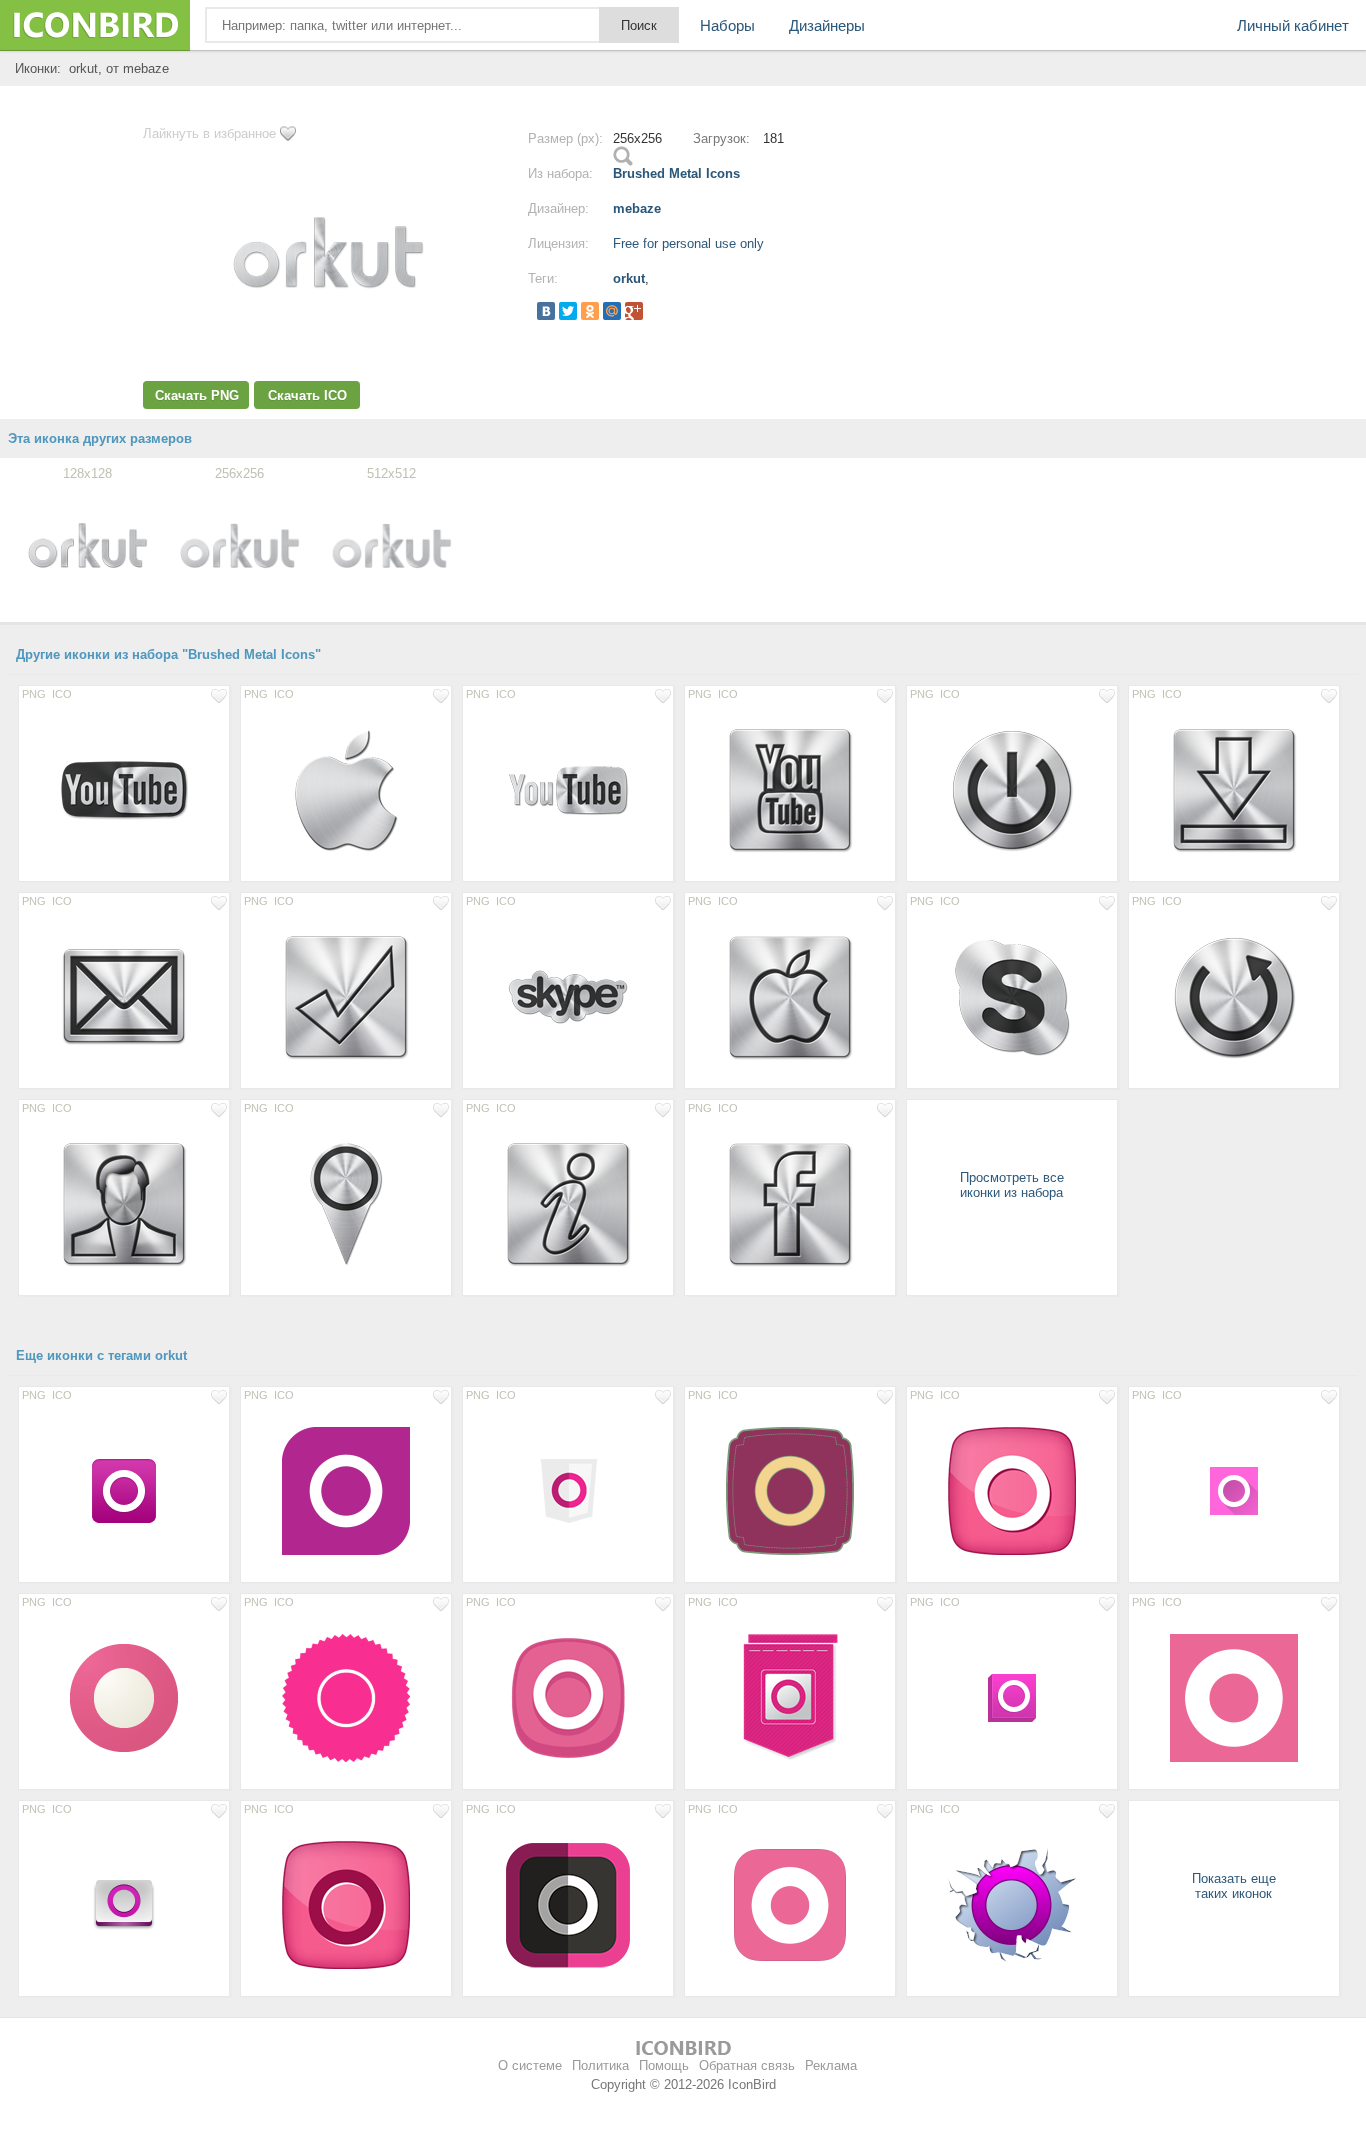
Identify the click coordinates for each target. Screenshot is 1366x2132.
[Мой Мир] (612, 311)
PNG (34, 694)
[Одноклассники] (590, 311)
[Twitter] (568, 311)
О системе (530, 2065)
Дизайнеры (827, 25)
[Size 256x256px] (346, 1490)
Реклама (831, 2065)
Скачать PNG (197, 395)
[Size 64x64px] (124, 1490)
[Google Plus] (634, 311)
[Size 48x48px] (1234, 1490)
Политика (600, 2065)
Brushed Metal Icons (676, 173)
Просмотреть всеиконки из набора (1012, 1185)
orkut (629, 278)
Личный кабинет (1293, 25)
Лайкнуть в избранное (209, 133)
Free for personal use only (688, 243)
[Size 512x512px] (1234, 1697)
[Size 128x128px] (124, 789)
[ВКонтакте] (546, 311)
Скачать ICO (307, 395)
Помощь (664, 2065)
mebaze (637, 208)
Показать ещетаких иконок (1234, 1886)
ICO (62, 694)
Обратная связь (747, 2065)
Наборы (727, 25)
